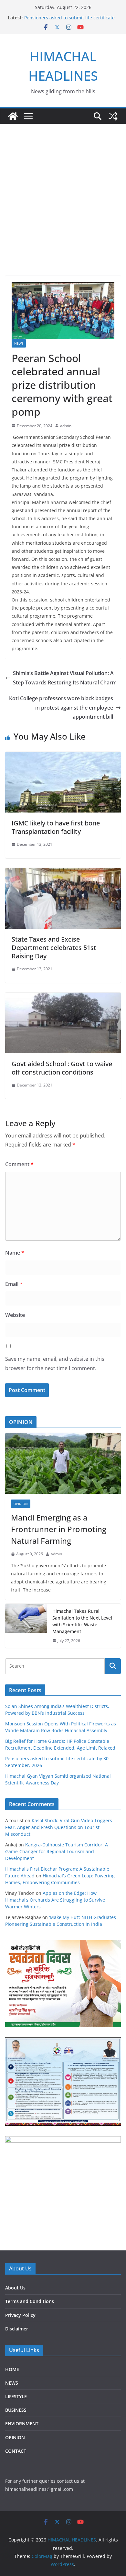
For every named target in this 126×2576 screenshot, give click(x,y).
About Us (15, 2288)
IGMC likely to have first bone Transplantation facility (56, 827)
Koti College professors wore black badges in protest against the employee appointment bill (61, 708)
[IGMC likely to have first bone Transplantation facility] (63, 756)
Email (14, 1284)
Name (15, 1253)
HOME (12, 2369)
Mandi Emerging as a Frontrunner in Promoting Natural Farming (59, 1529)
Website (15, 1315)
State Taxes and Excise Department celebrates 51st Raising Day (54, 948)
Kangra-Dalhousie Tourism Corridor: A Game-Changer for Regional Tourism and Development (57, 1851)
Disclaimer (17, 2329)
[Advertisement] (63, 190)
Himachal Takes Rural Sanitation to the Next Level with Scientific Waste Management (82, 1621)
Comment (19, 1164)
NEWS (19, 343)
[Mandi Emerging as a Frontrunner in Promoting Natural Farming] (63, 1463)
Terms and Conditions (30, 2301)
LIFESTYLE (16, 2396)
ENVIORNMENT (22, 2424)
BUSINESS (16, 2410)
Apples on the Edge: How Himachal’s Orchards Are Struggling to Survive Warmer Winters (55, 1900)
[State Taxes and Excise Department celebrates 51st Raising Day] (63, 873)
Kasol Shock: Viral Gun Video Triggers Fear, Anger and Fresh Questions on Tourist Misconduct (59, 1827)
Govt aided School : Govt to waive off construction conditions (62, 1068)
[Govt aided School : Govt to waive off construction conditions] (63, 997)
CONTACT (16, 2451)
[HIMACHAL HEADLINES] (13, 116)
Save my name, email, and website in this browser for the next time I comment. (55, 1364)
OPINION (21, 1504)
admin (66, 426)
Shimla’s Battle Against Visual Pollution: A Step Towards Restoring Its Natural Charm (65, 678)
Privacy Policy (20, 2315)
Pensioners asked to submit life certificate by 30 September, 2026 (69, 21)
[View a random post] (113, 116)
